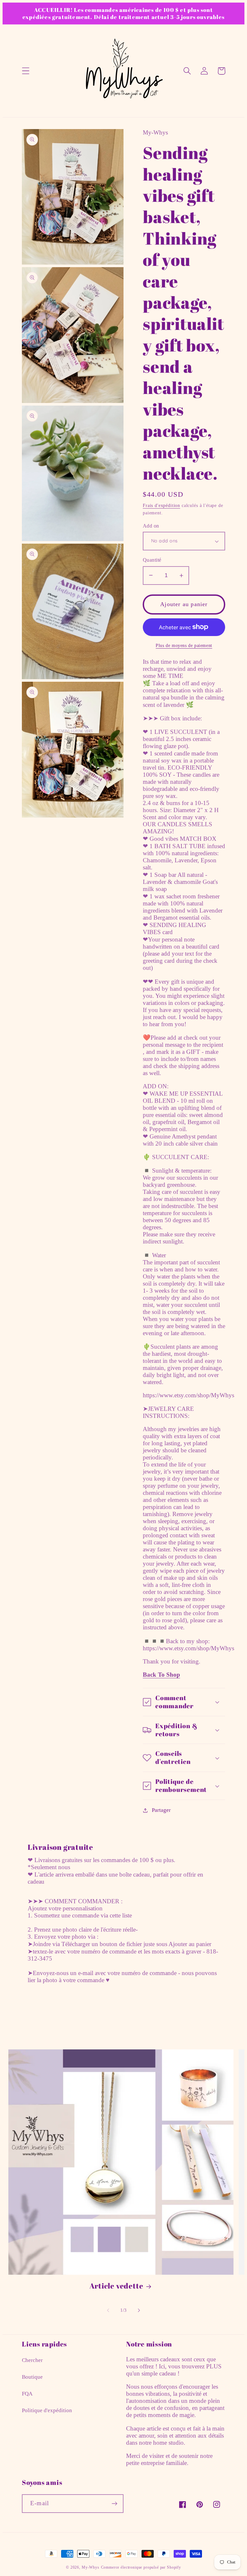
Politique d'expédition (47, 2410)
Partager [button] (161, 1810)
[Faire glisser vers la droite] (139, 2310)
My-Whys (91, 2567)
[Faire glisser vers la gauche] (108, 2310)
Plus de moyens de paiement (184, 645)
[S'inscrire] (114, 2504)
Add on (151, 526)
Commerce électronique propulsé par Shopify (141, 2567)
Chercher (32, 2360)
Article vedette (116, 2286)
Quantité (152, 560)
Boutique (32, 2377)
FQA (27, 2394)
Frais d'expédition (161, 505)
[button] (26, 71)
